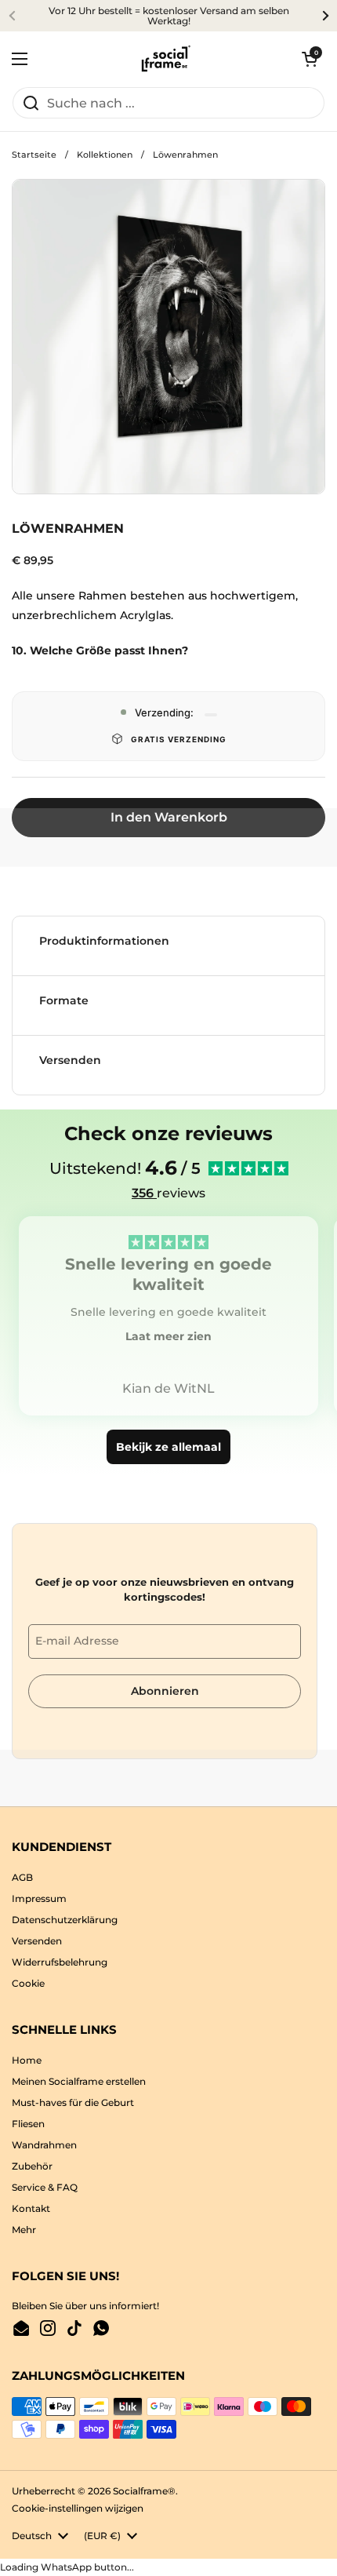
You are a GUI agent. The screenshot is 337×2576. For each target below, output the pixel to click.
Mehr (24, 2230)
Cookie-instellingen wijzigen (78, 2508)
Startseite (34, 155)
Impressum (39, 1898)
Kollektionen (105, 155)
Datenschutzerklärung (65, 1920)
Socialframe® (144, 2491)
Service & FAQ (45, 2187)
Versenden (37, 1941)
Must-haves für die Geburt (73, 2102)
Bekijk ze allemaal (168, 1447)
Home (27, 2060)
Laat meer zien (168, 1336)
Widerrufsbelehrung (60, 1962)
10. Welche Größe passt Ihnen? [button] (100, 650)
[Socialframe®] (165, 59)
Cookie (28, 1983)
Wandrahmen (44, 2145)
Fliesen (28, 2124)
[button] (310, 59)
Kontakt (31, 2208)
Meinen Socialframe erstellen (79, 2081)
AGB (22, 1877)
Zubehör (32, 2166)
